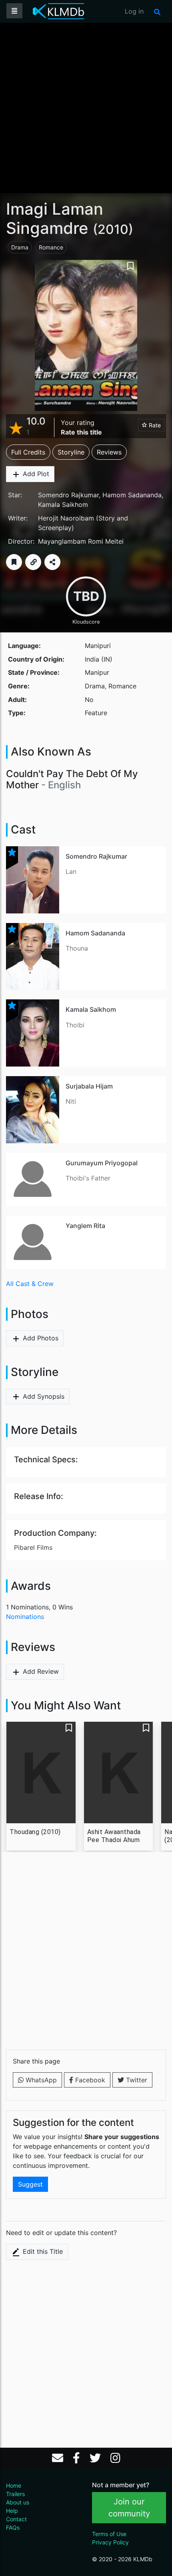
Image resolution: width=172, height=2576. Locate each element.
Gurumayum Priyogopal (102, 1163)
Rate (154, 425)
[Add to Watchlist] (14, 562)
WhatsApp (40, 2080)
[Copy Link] (33, 562)
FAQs (13, 2527)
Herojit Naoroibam (66, 518)
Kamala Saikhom (63, 504)
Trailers (15, 2494)
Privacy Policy (110, 2542)
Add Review (40, 1671)
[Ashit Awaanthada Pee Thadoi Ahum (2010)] (119, 1772)
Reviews (109, 452)
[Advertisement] (86, 107)
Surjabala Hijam (89, 1086)
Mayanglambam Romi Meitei (81, 541)
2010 (113, 229)
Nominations (25, 1617)
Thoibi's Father (88, 1178)
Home (14, 2485)
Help (12, 2511)
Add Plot (35, 474)
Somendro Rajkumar (68, 495)
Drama (20, 247)
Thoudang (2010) (35, 1832)
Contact (16, 2519)
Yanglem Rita (85, 1226)
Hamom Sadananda (132, 495)
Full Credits (28, 452)
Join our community (129, 2508)
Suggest (30, 2184)
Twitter (136, 2080)
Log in (134, 11)
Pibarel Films (33, 1547)
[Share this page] (52, 562)
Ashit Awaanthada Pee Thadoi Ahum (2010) (114, 1836)
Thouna (77, 948)
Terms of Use (109, 2534)
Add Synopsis (43, 1396)
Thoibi (75, 1025)
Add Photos (40, 1338)
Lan (71, 871)
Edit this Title (42, 2251)
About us (18, 2502)
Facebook (89, 2080)
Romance (51, 247)
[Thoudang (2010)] (41, 1772)
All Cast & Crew (30, 1284)
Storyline (71, 452)
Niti (71, 1101)
